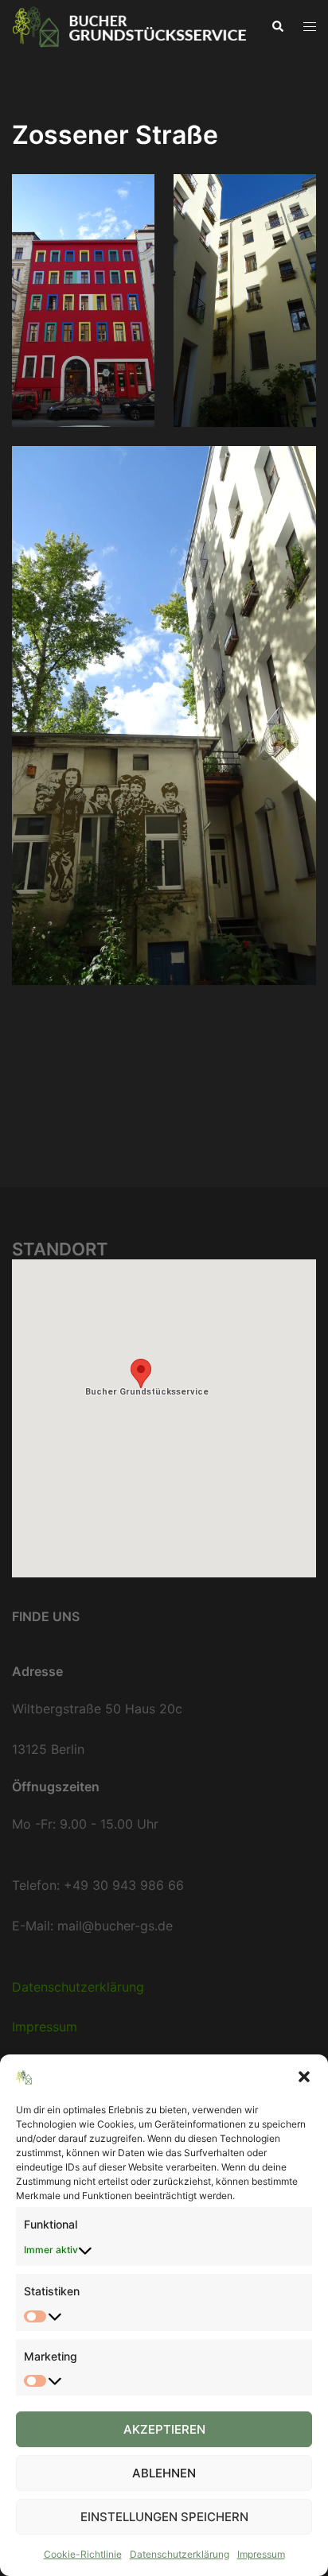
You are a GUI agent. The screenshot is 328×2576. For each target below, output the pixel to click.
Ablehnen (164, 2473)
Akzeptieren (164, 2429)
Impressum (261, 2554)
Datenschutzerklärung (180, 2554)
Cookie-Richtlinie (83, 2554)
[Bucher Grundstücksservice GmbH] (129, 25)
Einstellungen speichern (164, 2517)
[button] (304, 2077)
